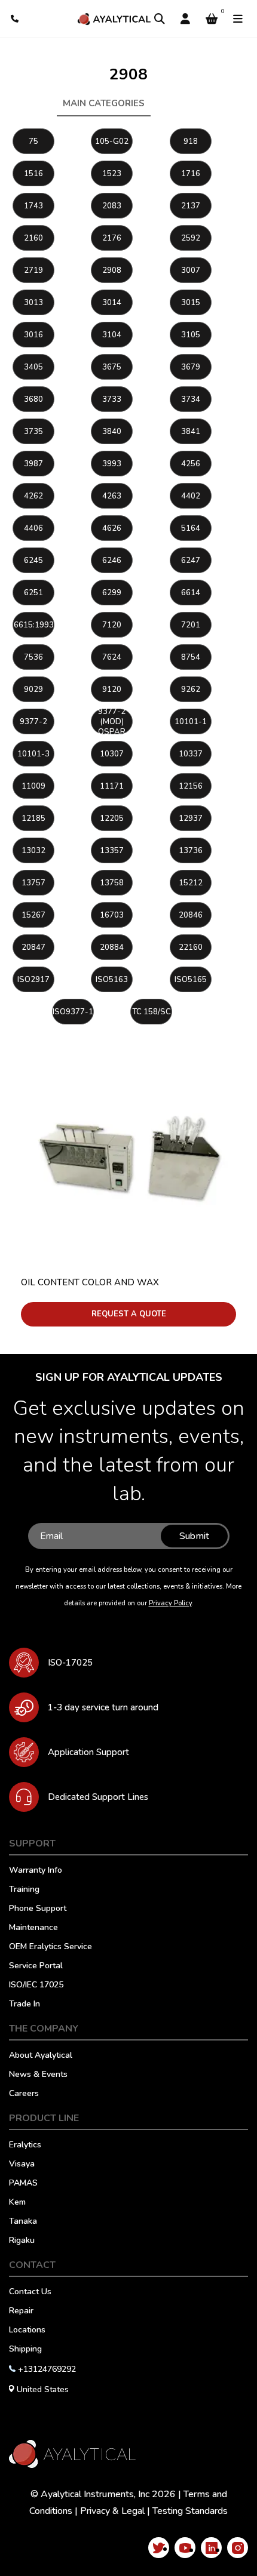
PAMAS (23, 2184)
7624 (112, 657)
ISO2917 (33, 980)
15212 (191, 883)
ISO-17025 (70, 1663)
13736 (191, 851)
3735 (33, 432)
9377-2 (33, 722)
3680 (33, 399)
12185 (33, 818)
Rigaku (22, 2241)
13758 (112, 883)
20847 (33, 947)
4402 (191, 496)
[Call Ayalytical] (15, 19)
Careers (24, 2094)
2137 (191, 206)
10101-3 (33, 754)
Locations (27, 2331)
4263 (112, 496)
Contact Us (30, 2292)
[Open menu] (238, 19)
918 (191, 141)
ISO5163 (112, 980)
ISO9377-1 (73, 1012)
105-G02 (112, 141)
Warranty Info (36, 1871)
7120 (112, 625)
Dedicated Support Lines (98, 1797)
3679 (191, 367)
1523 (112, 174)
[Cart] (212, 19)
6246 (112, 561)
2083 (112, 206)
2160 (33, 238)
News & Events (38, 2075)
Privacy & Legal (112, 2511)
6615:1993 (34, 625)
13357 (112, 851)
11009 (33, 786)
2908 (112, 270)
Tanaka (23, 2222)
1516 (33, 174)
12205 (112, 818)
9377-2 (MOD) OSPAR (112, 721)
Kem (17, 2203)
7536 (33, 657)
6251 (33, 593)
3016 (33, 335)
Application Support (88, 1752)
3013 (33, 303)
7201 (191, 625)
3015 (191, 303)
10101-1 (191, 722)
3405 (33, 367)
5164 (191, 528)
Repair (21, 2312)
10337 (191, 754)
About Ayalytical (41, 2056)
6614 (191, 593)
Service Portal (36, 1966)
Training (24, 1890)
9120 (112, 690)
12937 (191, 818)
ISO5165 (191, 980)
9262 (191, 690)
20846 (191, 915)
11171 (112, 786)
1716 (191, 174)
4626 (112, 528)
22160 (191, 947)
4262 (33, 496)
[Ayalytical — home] (114, 19)
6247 (191, 561)
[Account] (185, 19)
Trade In (25, 2005)
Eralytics (25, 2146)
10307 (112, 754)
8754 (191, 657)
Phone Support (38, 1909)
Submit (194, 1536)
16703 (112, 915)
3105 (191, 335)
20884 (112, 947)
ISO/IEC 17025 (36, 1986)
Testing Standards (190, 2511)
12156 (191, 786)
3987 (33, 464)
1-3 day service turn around (103, 1707)
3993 (112, 464)
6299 (112, 593)
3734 (191, 399)
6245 (33, 561)
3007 (191, 270)
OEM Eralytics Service (51, 1947)
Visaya (22, 2165)
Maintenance (33, 1928)
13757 (33, 883)
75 (33, 141)
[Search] (160, 19)
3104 (112, 335)
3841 (191, 432)
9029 (33, 690)
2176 (112, 238)
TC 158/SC (152, 1012)
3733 (112, 399)
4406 (33, 528)
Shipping (25, 2350)
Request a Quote (129, 1314)
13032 (33, 851)
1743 (33, 206)
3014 (112, 303)
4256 (191, 464)
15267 (33, 915)
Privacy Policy (170, 1603)
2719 (33, 270)
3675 (112, 367)
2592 (191, 238)
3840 (112, 432)
